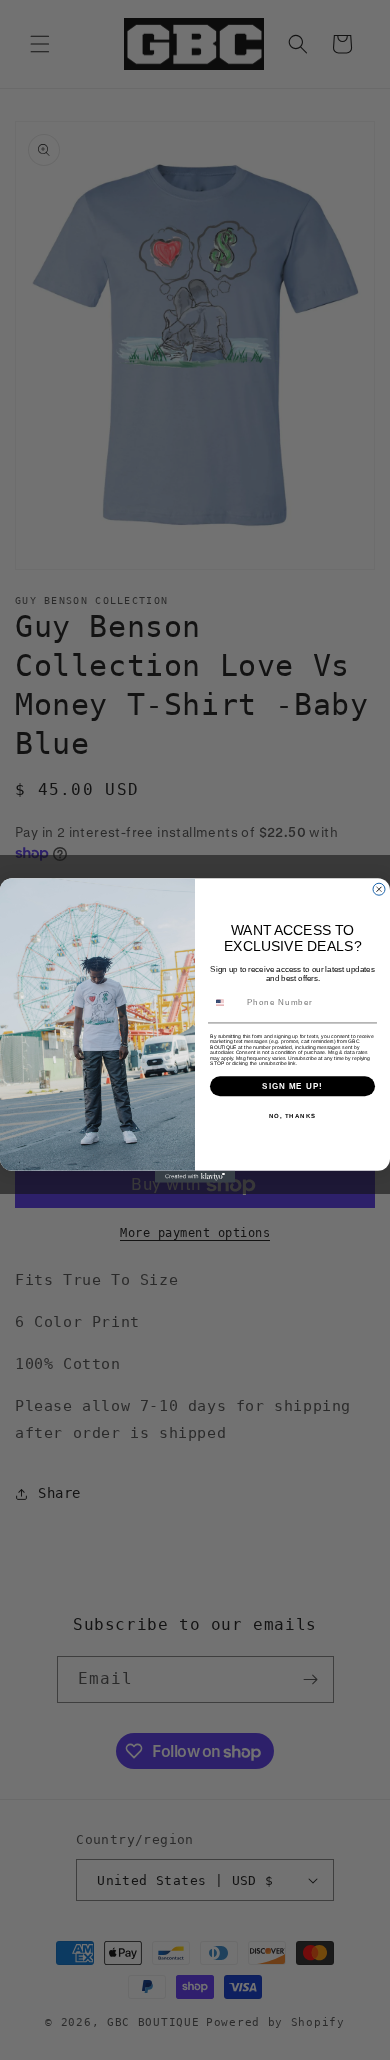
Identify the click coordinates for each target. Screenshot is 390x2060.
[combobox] (226, 1002)
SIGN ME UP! (292, 1085)
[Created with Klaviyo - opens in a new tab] (195, 1176)
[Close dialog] (379, 889)
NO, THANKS (293, 1115)
